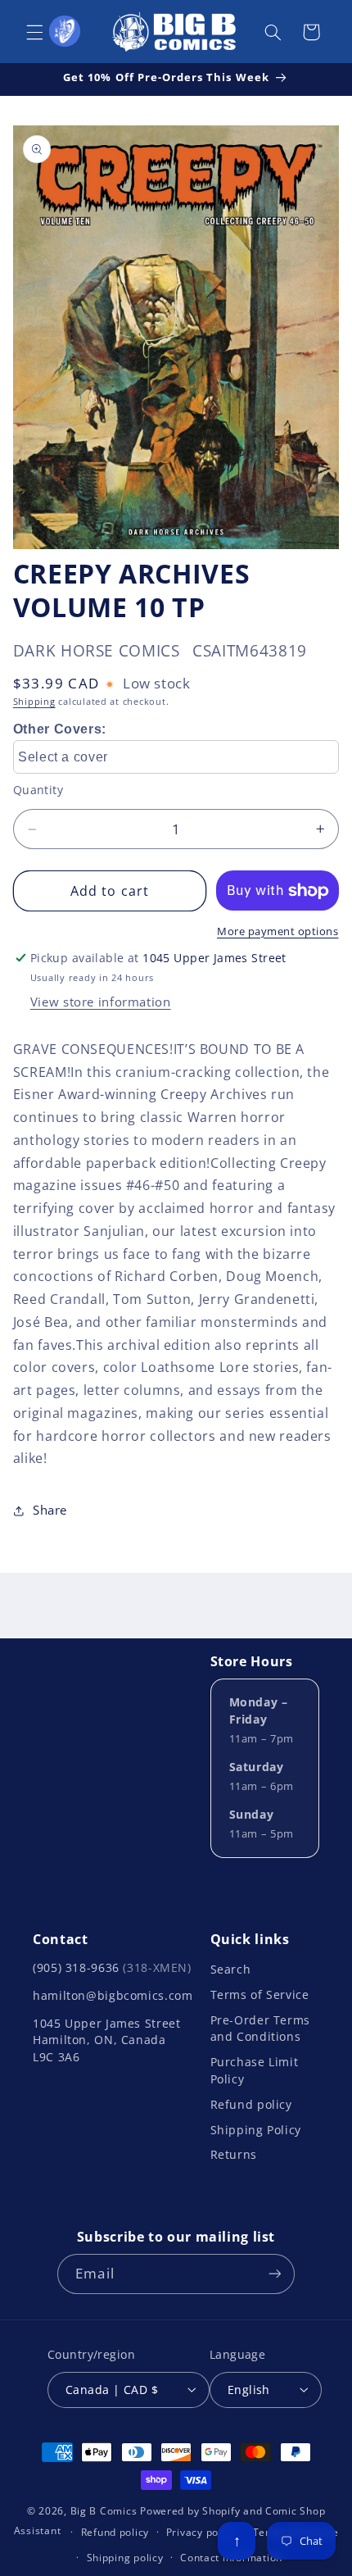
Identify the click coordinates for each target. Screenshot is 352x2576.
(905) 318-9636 (112, 1967)
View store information (101, 1002)
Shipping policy (125, 2558)
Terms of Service (260, 1994)
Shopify (221, 2511)
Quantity (38, 790)
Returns (234, 2154)
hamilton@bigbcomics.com (113, 1995)
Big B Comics (104, 2511)
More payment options (278, 931)
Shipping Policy (256, 2130)
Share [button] (50, 1510)
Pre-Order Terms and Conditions (260, 2028)
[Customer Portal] (65, 31)
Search (231, 1969)
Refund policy (251, 2104)
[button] (34, 32)
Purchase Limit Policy (255, 2070)
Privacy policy (201, 2532)
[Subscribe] (274, 2274)
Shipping (34, 702)
